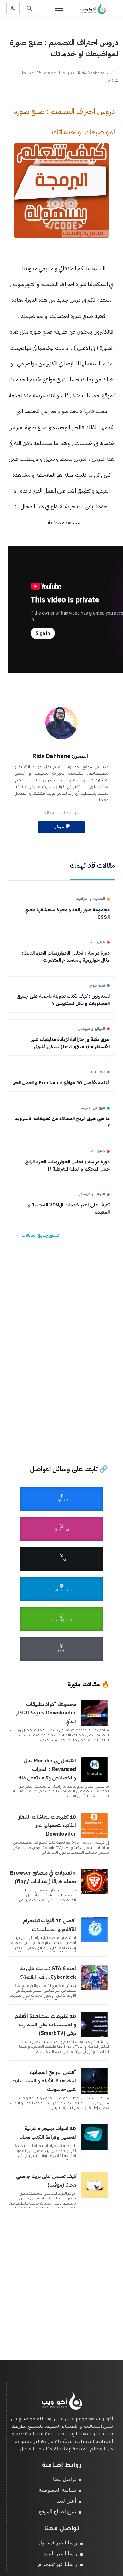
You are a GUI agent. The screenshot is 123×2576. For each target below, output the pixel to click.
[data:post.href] (95, 1725)
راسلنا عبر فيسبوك (58, 2543)
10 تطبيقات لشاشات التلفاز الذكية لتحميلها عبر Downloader (47, 1825)
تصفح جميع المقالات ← (38, 1235)
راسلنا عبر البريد (60, 2553)
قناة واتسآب (62, 1621)
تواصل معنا (64, 2479)
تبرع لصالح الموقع (57, 2512)
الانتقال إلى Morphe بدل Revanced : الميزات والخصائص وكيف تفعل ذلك (46, 1769)
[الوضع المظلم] (13, 8)
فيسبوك (61, 1501)
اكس (62, 1561)
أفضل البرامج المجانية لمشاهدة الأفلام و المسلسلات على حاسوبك (44, 2081)
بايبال (60, 827)
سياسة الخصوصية (57, 2490)
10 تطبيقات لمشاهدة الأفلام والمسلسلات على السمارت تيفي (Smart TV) (45, 2025)
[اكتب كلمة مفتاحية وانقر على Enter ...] (29, 8)
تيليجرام (61, 1591)
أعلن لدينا (66, 2501)
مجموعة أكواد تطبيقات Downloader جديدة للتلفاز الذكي (46, 1713)
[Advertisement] (61, 1365)
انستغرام (61, 1531)
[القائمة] (59, 8)
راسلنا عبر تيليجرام (58, 2564)
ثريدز (62, 1651)
